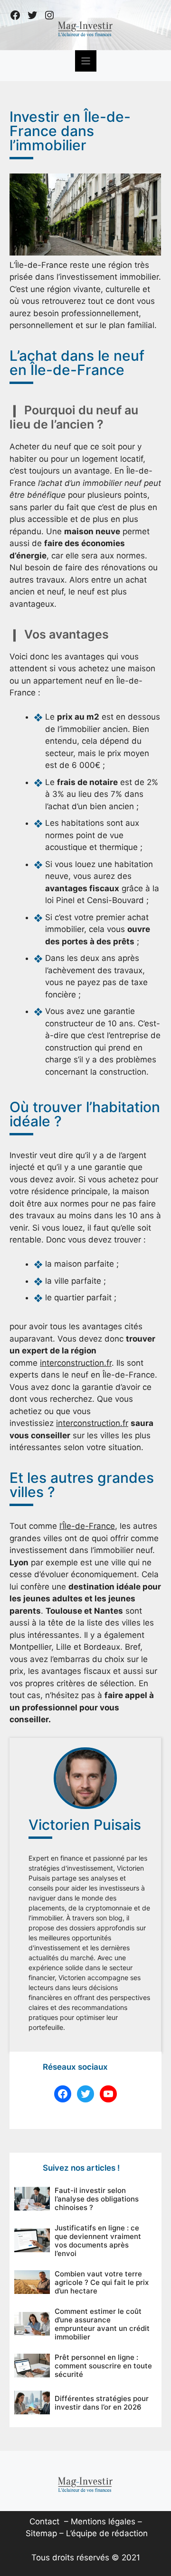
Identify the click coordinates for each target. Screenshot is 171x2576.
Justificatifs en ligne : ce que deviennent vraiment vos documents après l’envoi (98, 2241)
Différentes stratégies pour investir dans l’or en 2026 (102, 2403)
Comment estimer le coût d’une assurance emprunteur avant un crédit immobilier (102, 2324)
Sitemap (41, 2533)
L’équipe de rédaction (107, 2533)
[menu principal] (86, 61)
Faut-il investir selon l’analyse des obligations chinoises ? (97, 2199)
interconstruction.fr (76, 1363)
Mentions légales (103, 2521)
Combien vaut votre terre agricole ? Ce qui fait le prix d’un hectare (102, 2282)
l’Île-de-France (87, 1526)
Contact (44, 2521)
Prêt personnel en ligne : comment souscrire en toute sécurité (103, 2366)
